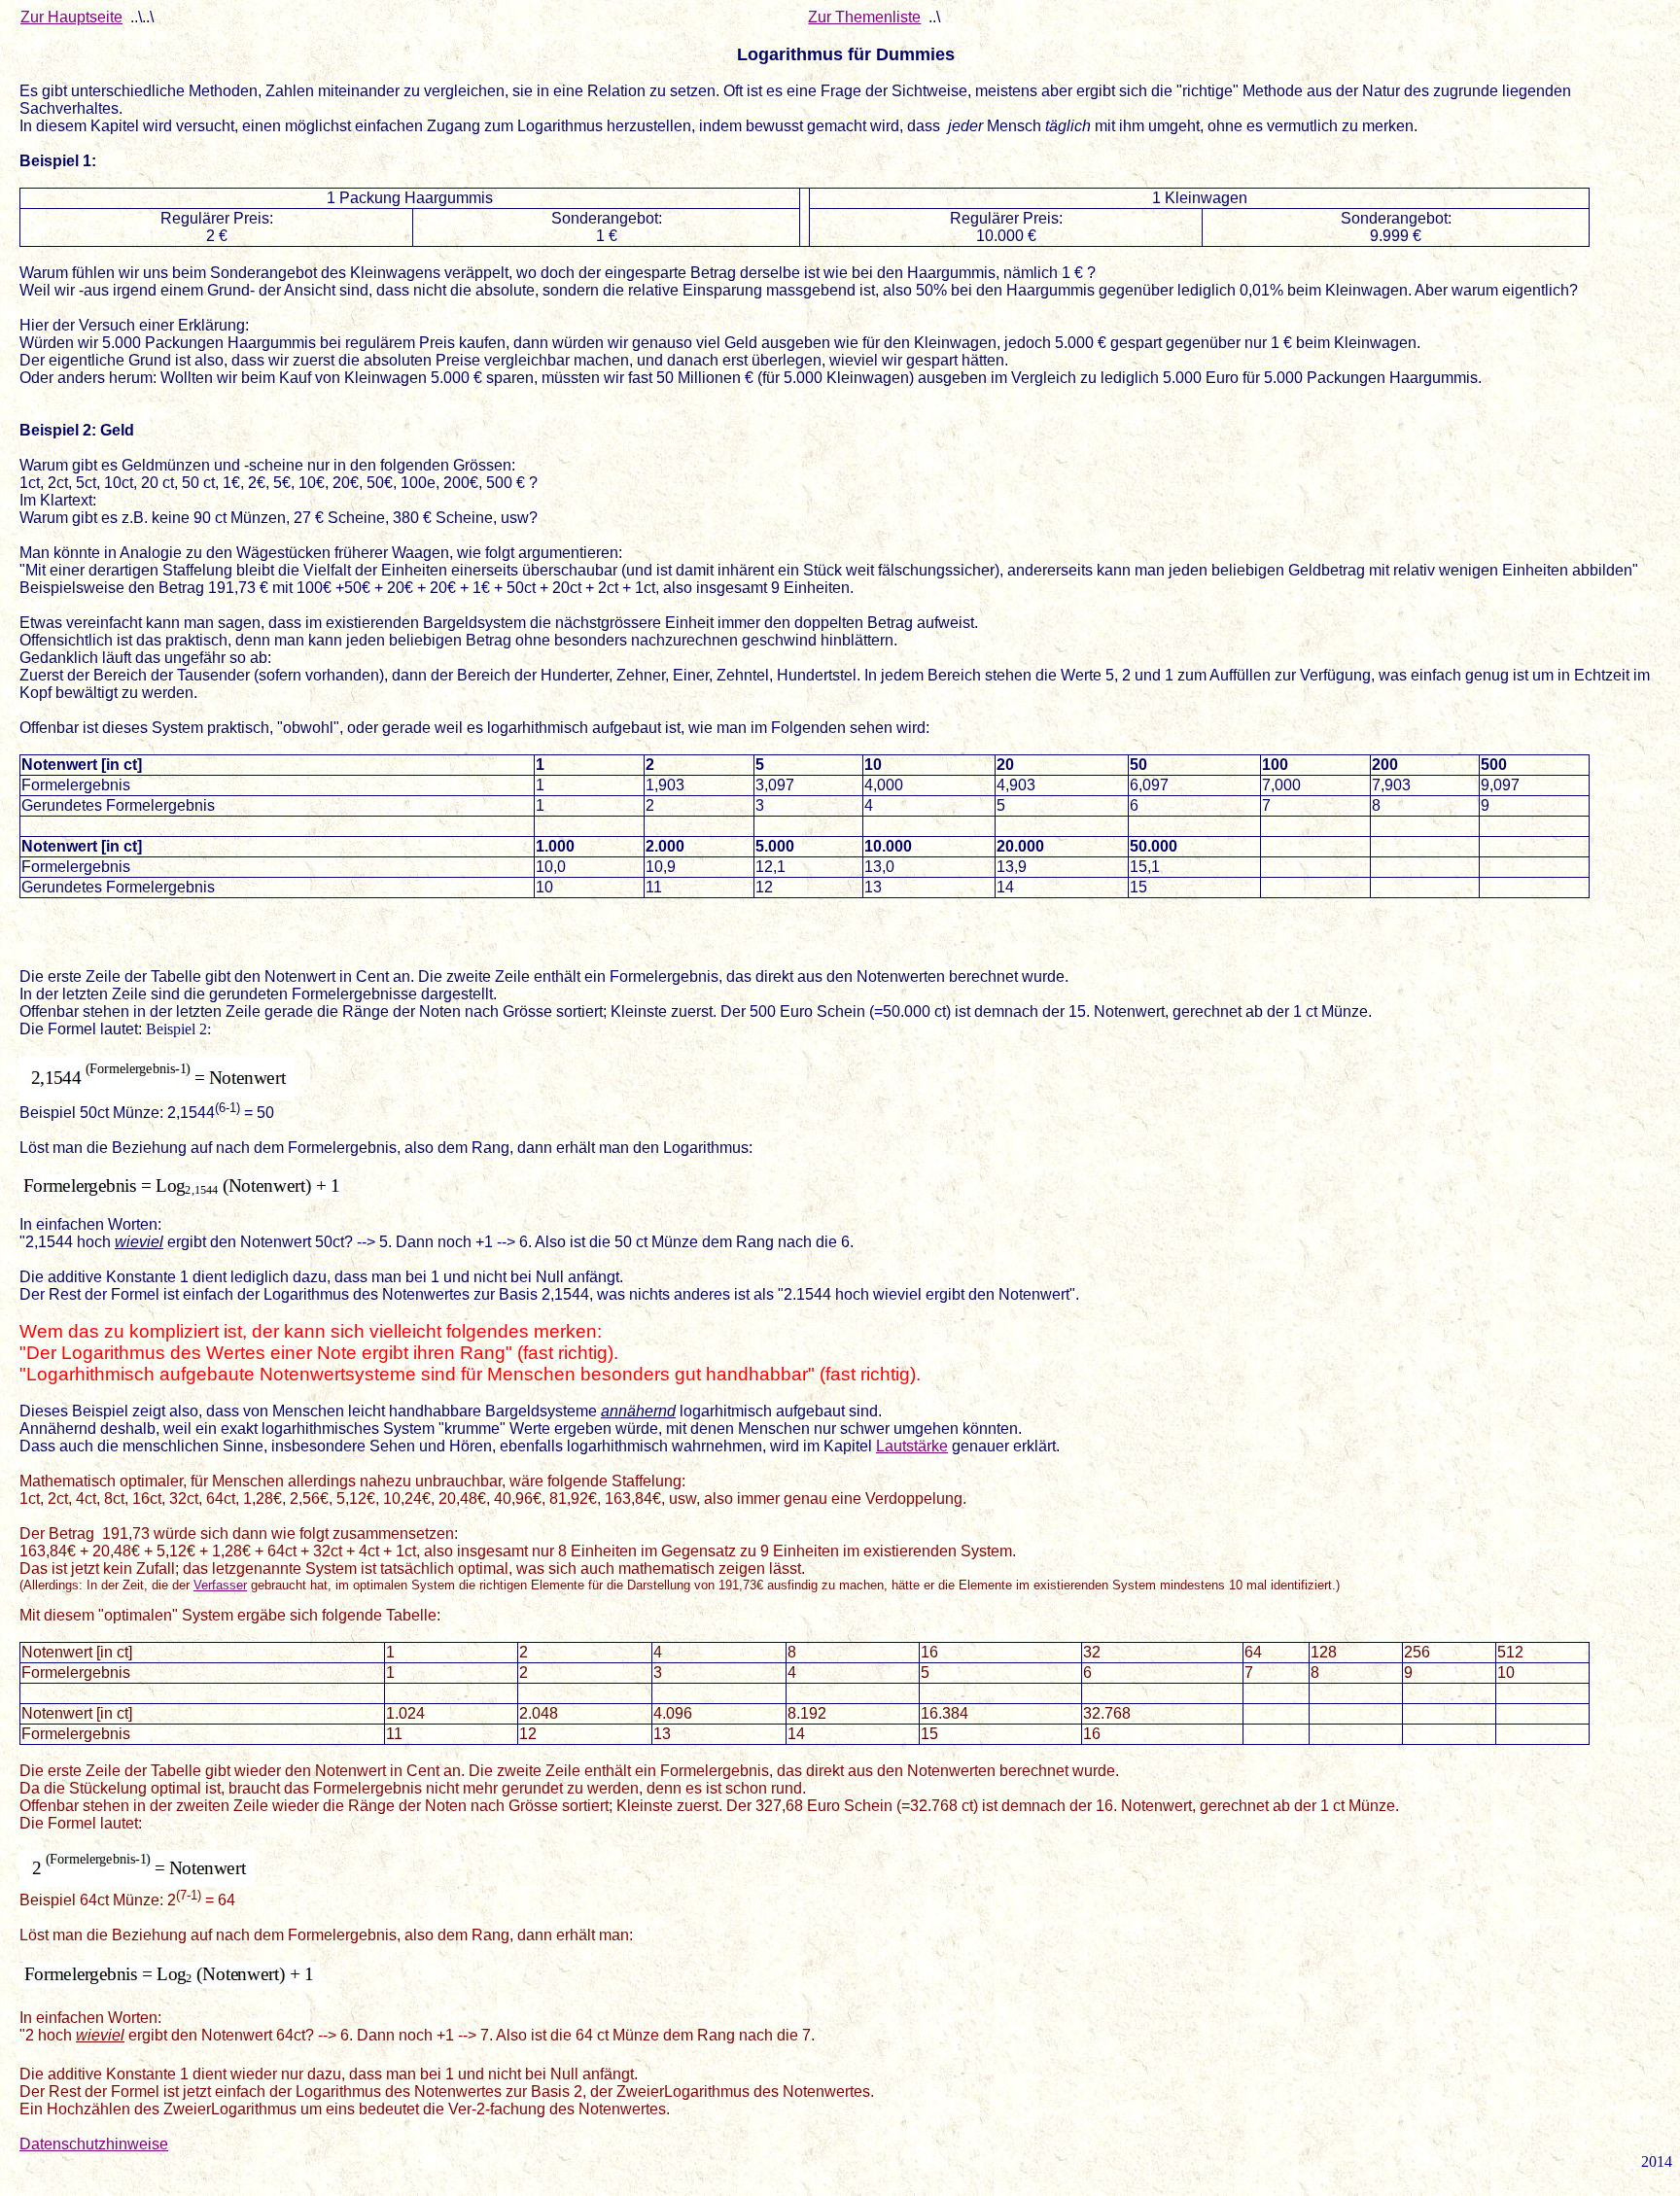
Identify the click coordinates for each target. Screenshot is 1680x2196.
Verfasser (220, 1585)
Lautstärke (912, 1446)
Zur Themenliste (864, 17)
